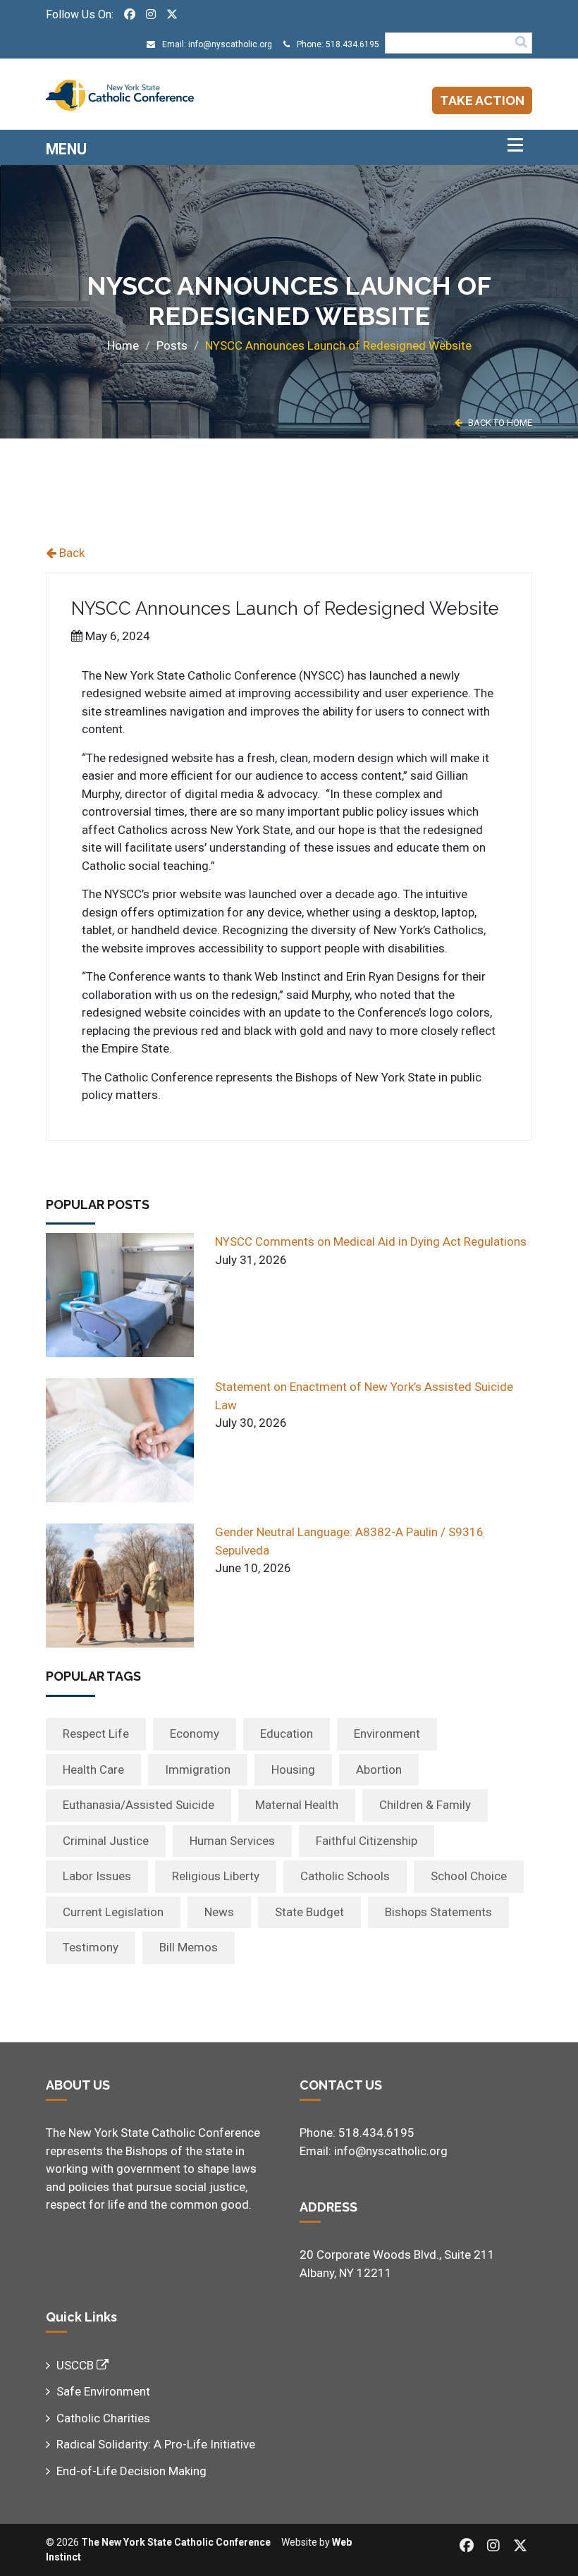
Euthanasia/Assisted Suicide (139, 1805)
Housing (293, 1770)
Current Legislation (113, 1912)
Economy (195, 1734)
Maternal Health (297, 1805)
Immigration (198, 1770)
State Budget (309, 1912)
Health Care (93, 1770)
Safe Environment (103, 2391)
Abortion (379, 1770)
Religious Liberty (216, 1876)
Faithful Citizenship (367, 1841)
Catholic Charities (103, 2418)
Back (70, 553)
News (219, 1912)
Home (123, 345)
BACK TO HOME (499, 423)
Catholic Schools (345, 1876)
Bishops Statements (438, 1912)
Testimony (91, 1947)
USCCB (76, 2365)
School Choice (469, 1876)
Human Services (232, 1841)
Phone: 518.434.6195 (337, 44)
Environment (387, 1734)
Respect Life (96, 1734)
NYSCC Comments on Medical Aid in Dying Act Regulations (371, 1241)
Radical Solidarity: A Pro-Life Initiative (156, 2444)
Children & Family (425, 1805)
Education (287, 1734)
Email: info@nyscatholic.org (216, 44)
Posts (172, 345)
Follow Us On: (80, 14)
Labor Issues (97, 1876)
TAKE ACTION (482, 100)
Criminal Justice (106, 1841)
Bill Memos (189, 1947)
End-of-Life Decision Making (131, 2471)
